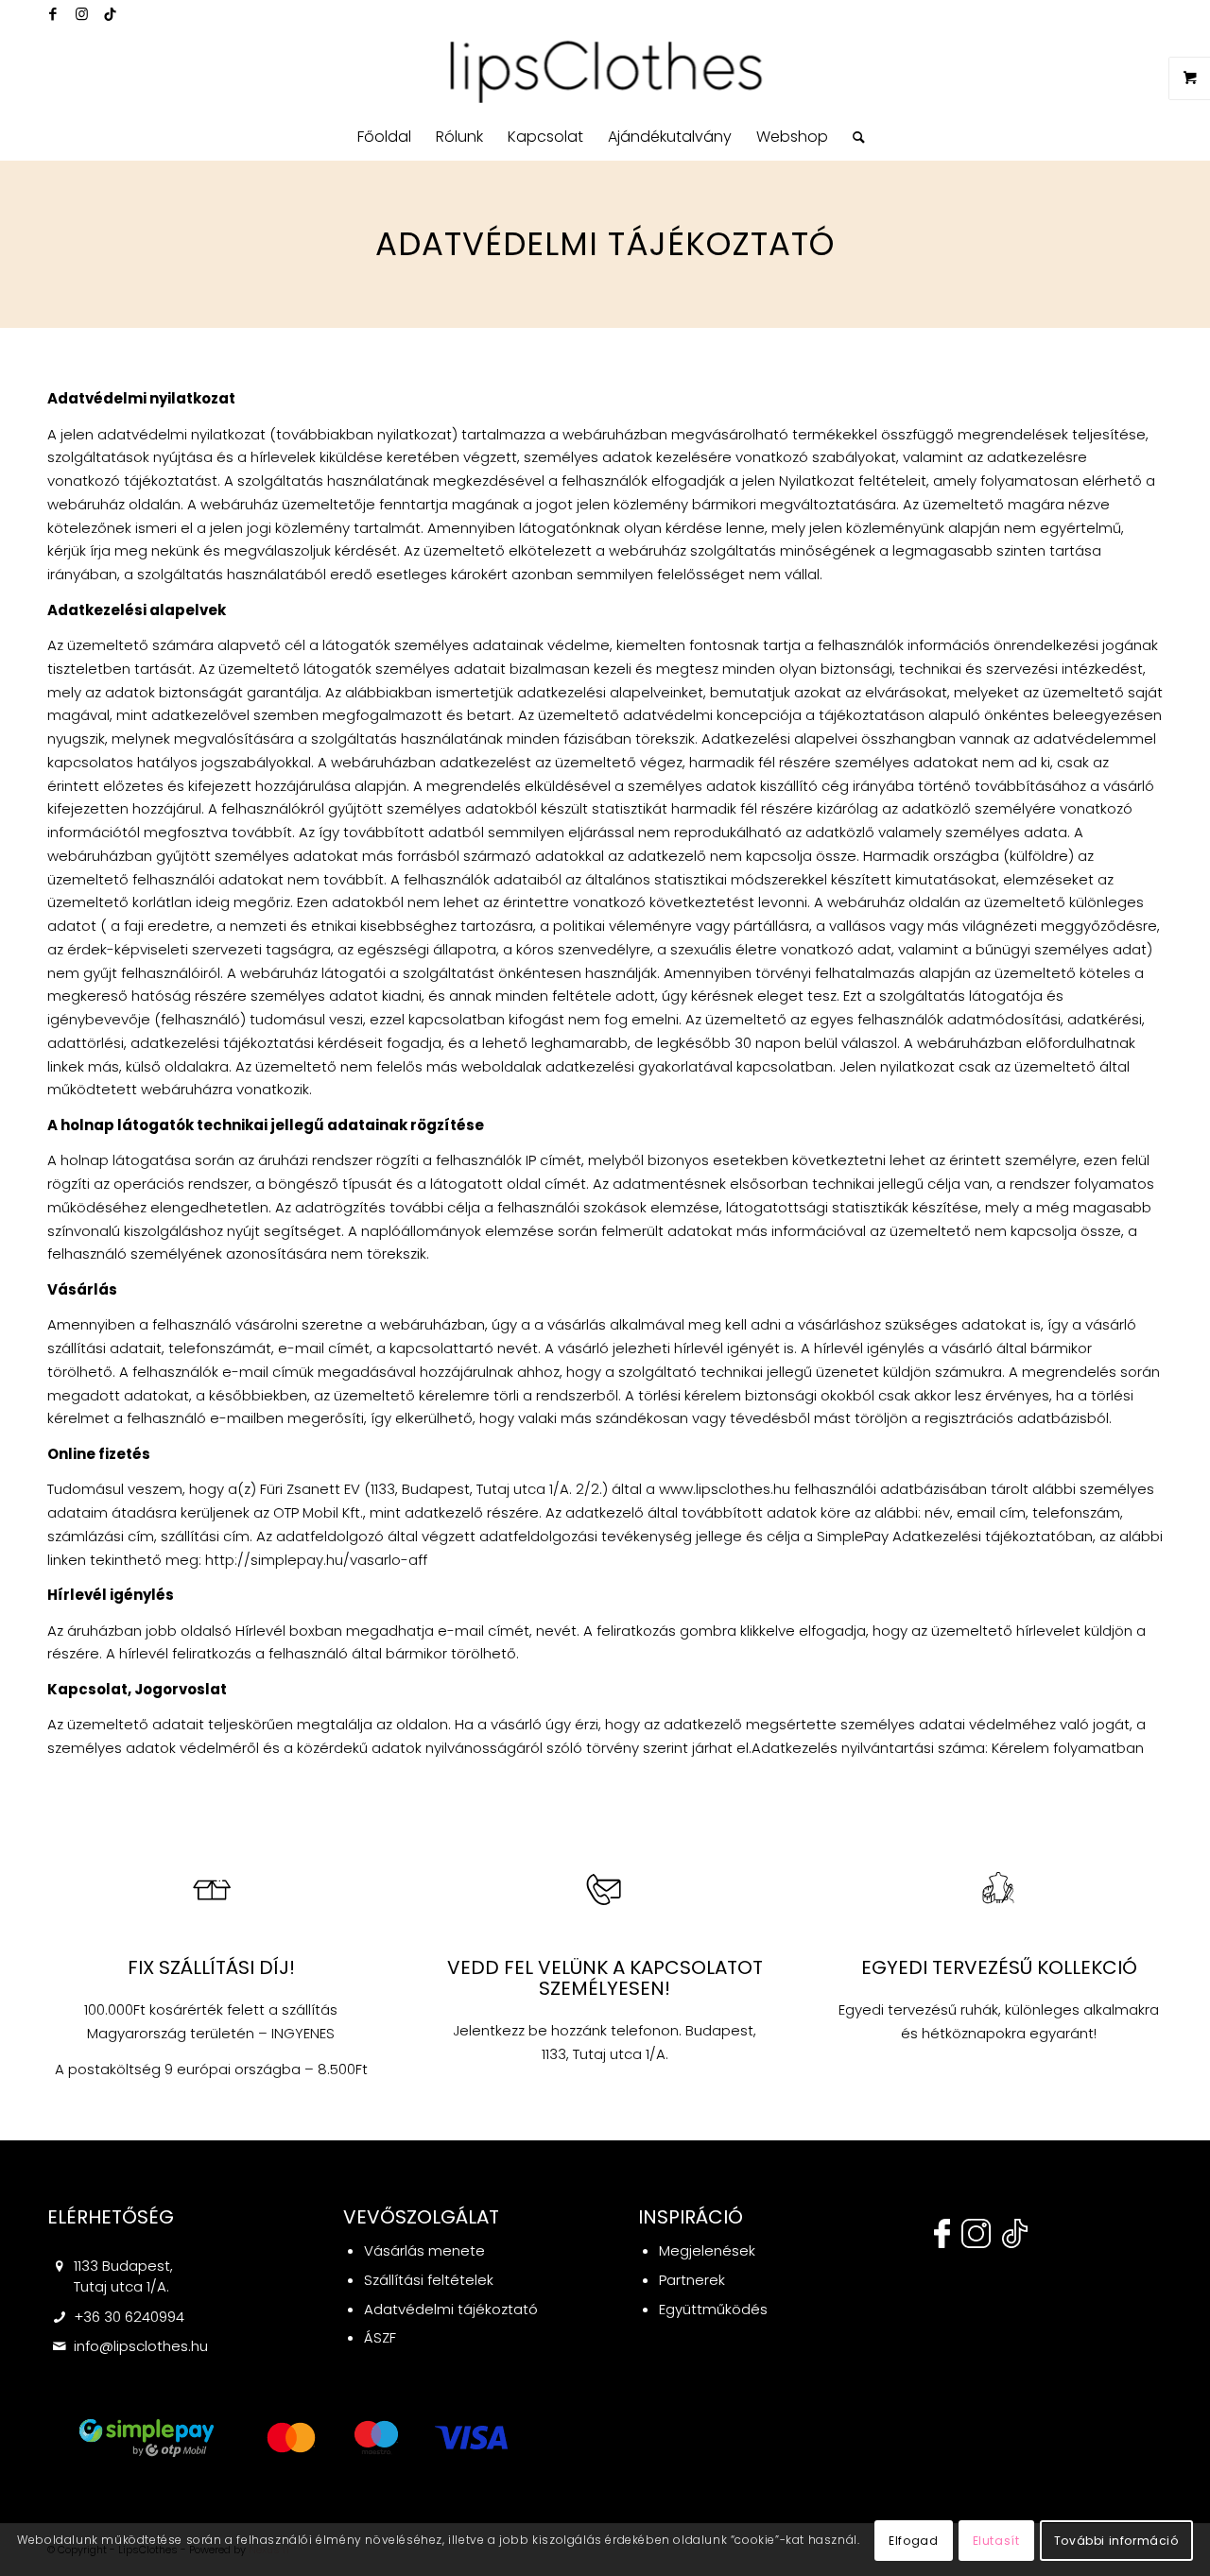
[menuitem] (384, 137)
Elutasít (996, 2540)
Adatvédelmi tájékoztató (451, 2309)
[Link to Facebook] (53, 14)
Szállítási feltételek (429, 2280)
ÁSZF (380, 2337)
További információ (1116, 2540)
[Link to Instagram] (81, 14)
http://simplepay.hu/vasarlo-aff (316, 1560)
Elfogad (913, 2540)
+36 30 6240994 (129, 2317)
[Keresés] (853, 137)
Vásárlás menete (424, 2250)
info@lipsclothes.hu (141, 2346)
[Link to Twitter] (110, 14)
